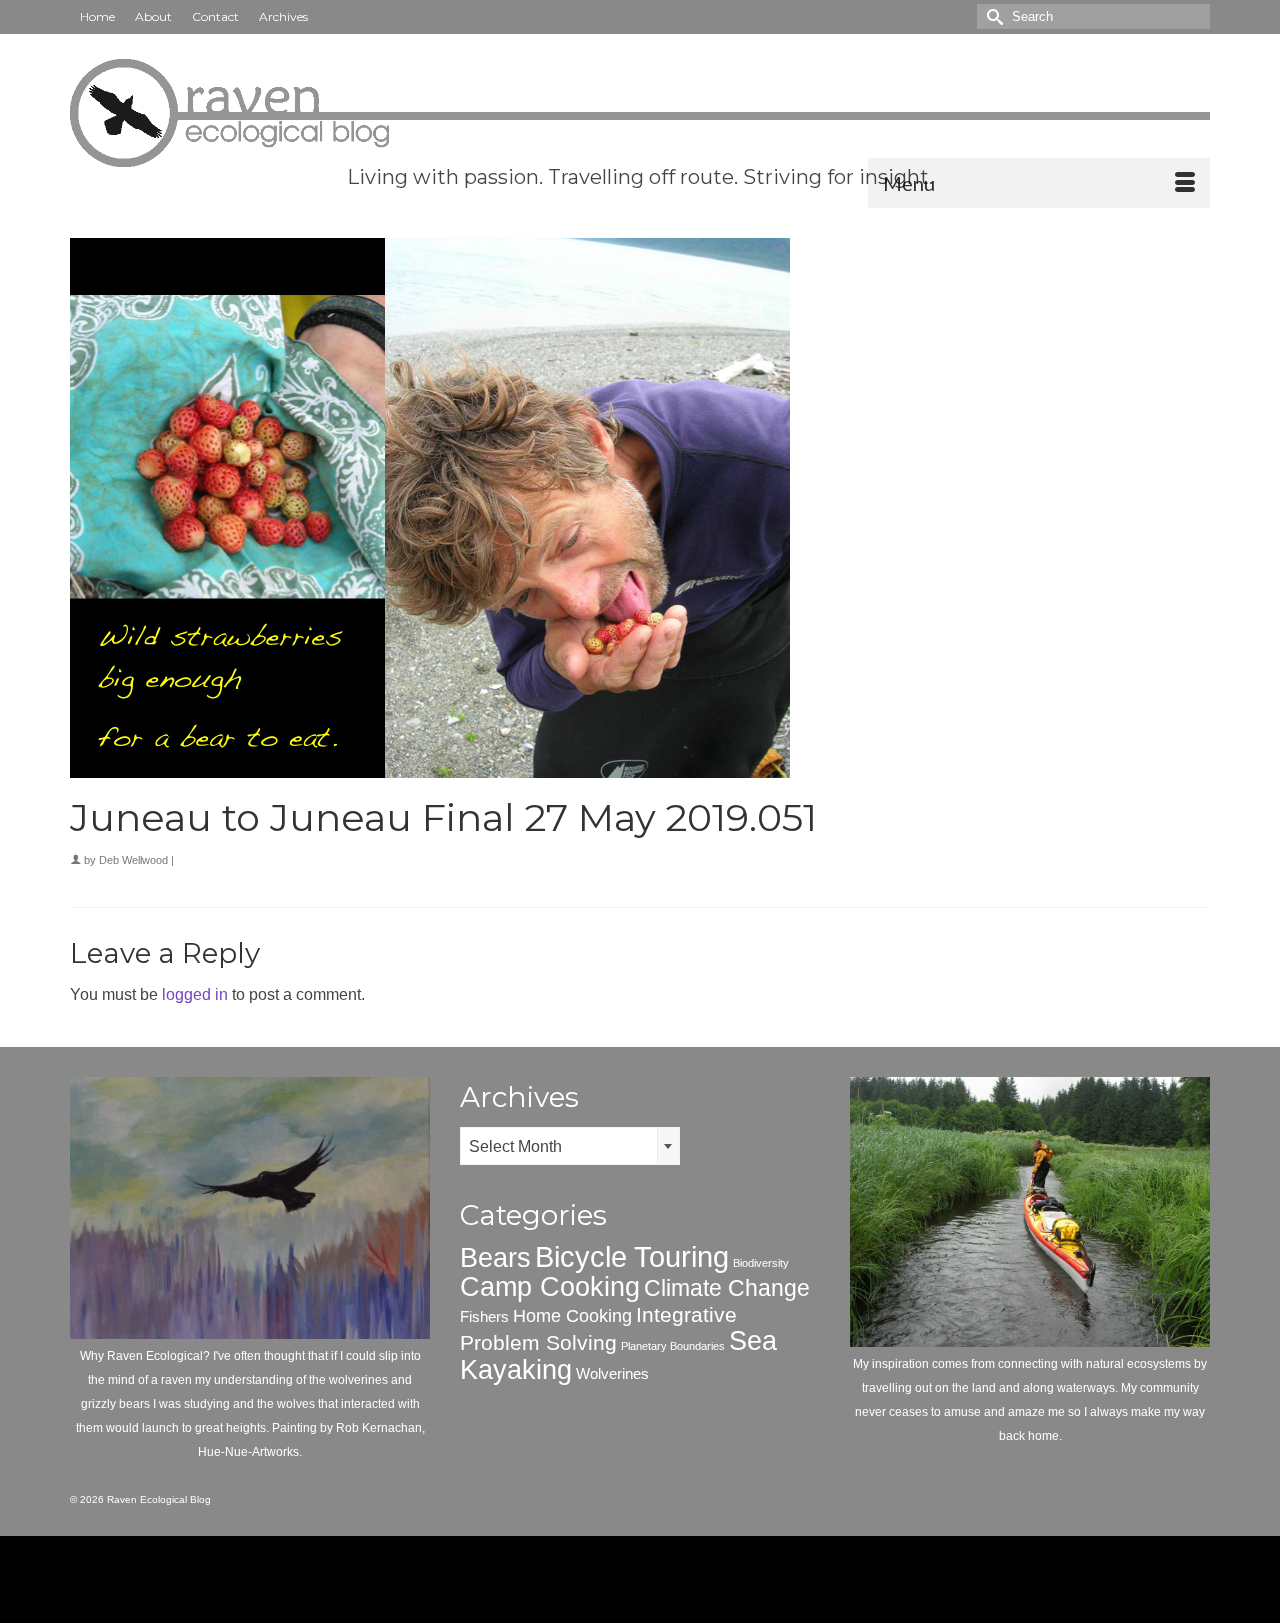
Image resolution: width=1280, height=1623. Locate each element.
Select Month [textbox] (515, 1146)
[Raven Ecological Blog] (640, 113)
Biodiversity (761, 1263)
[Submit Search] (992, 16)
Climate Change (727, 1288)
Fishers (484, 1316)
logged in (195, 994)
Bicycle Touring (632, 1256)
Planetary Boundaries (673, 1346)
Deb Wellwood (133, 860)
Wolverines (612, 1373)
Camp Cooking (550, 1287)
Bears (495, 1258)
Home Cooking (572, 1315)
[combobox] (570, 1146)
